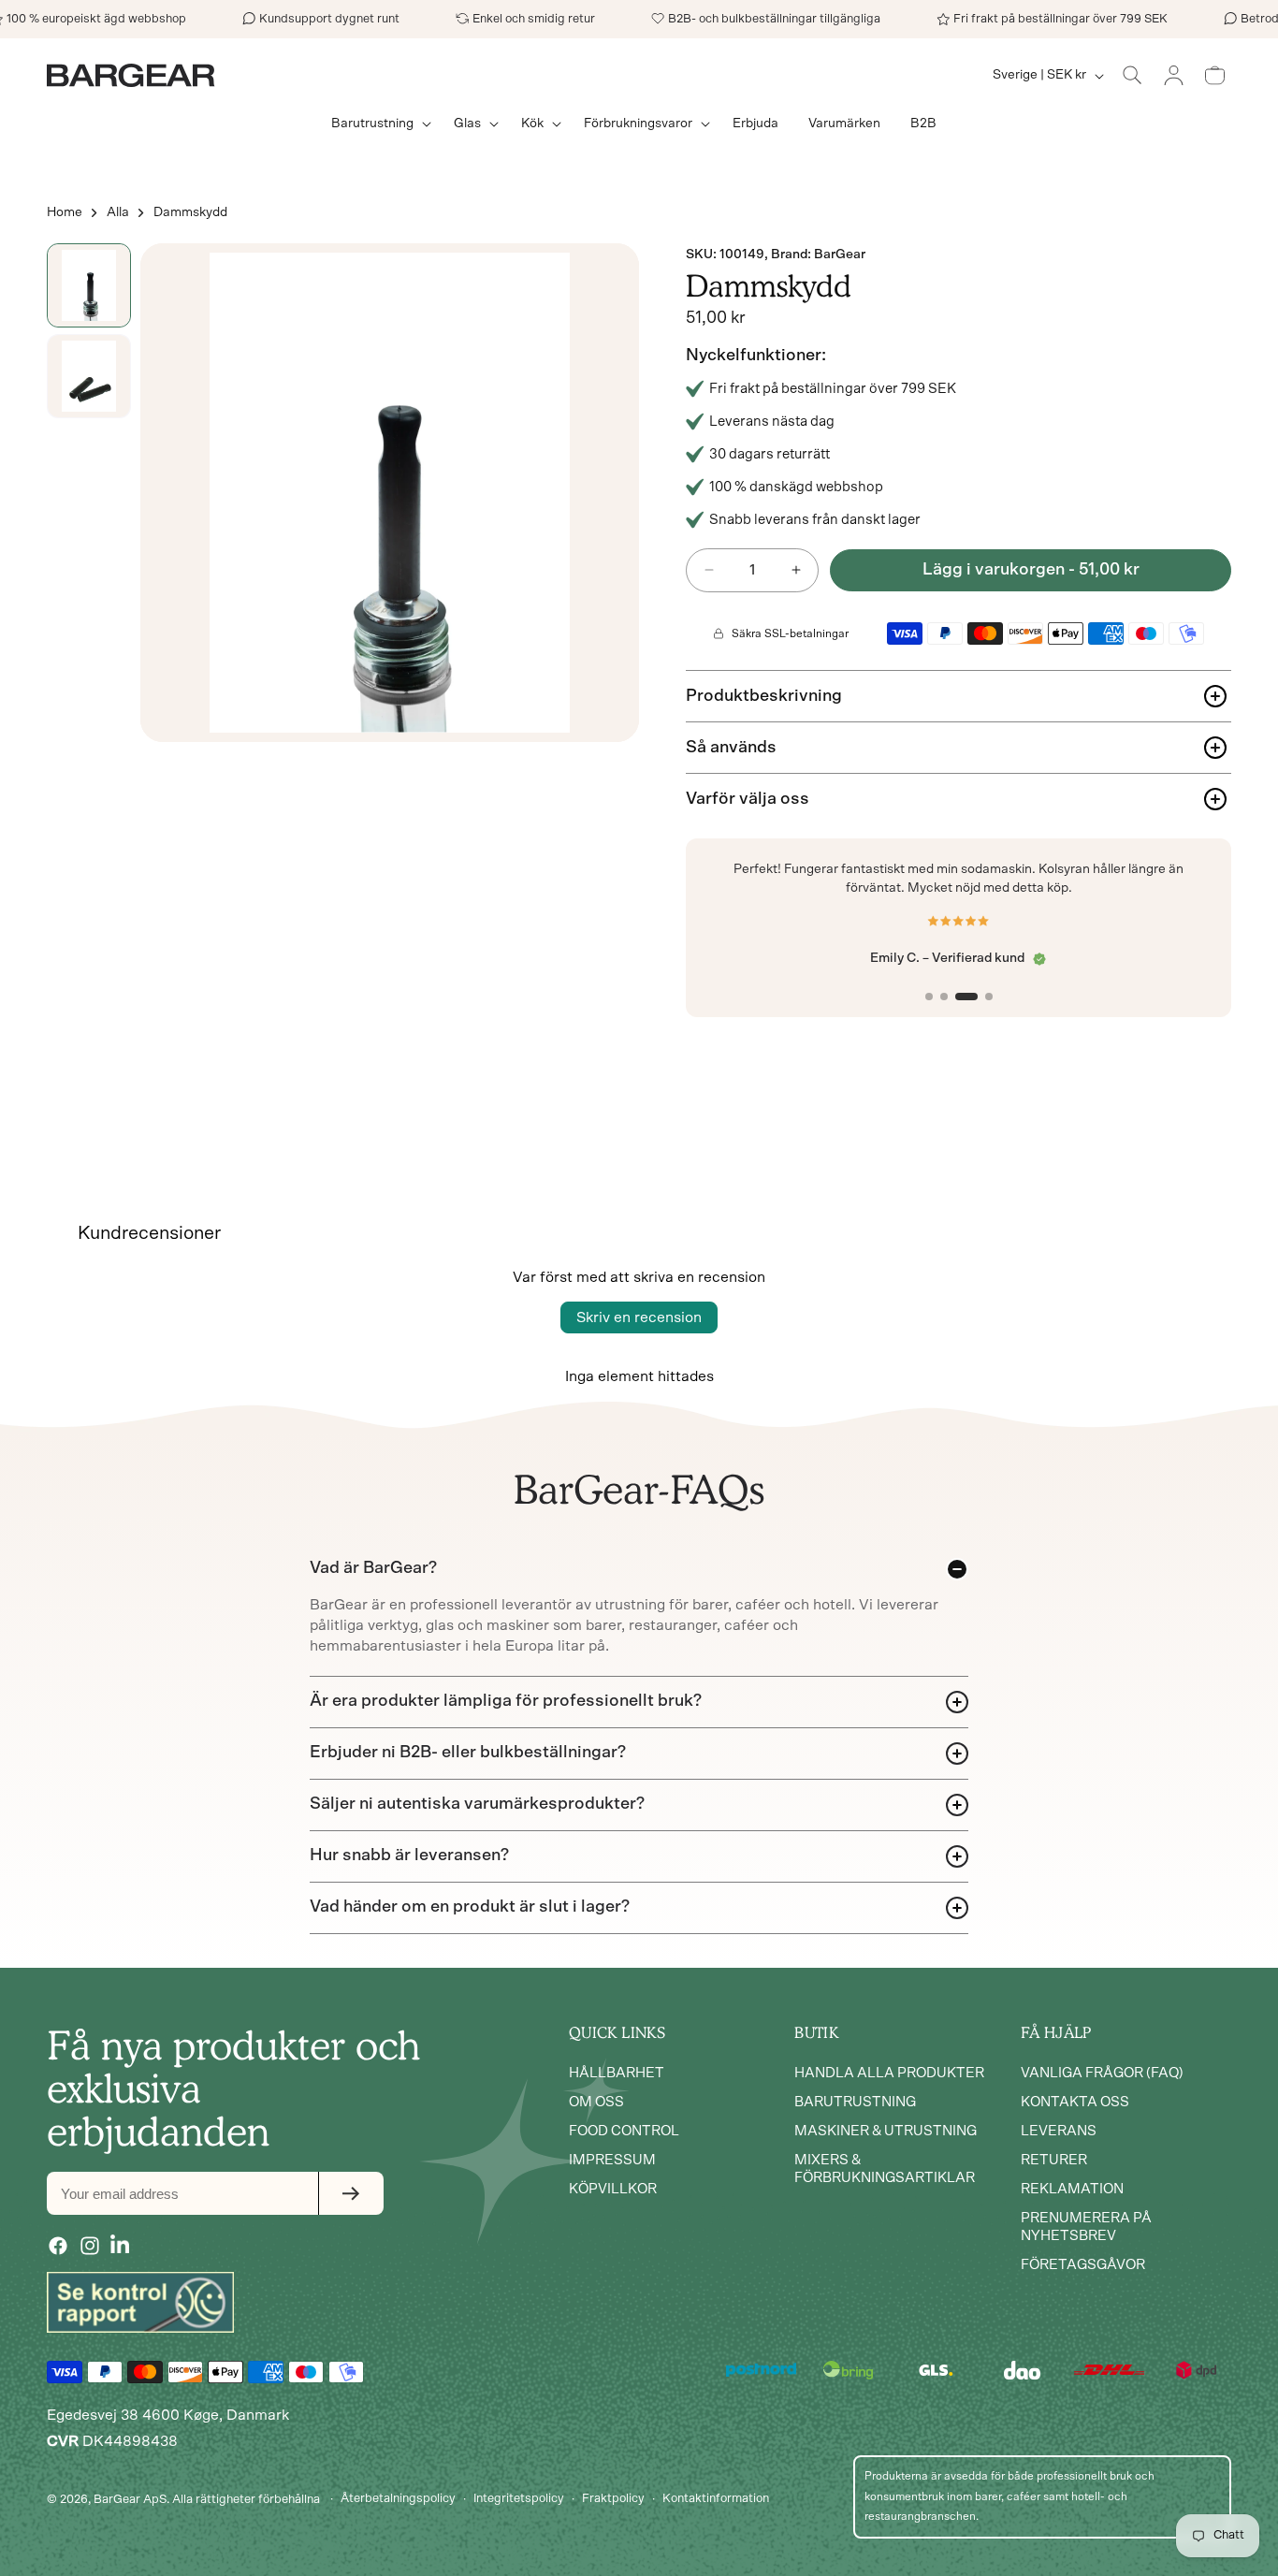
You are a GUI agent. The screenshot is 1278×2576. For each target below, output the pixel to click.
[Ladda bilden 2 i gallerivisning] (89, 376)
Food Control (624, 2132)
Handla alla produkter (889, 2074)
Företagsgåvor (1083, 2266)
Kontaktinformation (716, 2499)
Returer (1054, 2161)
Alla (118, 212)
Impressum (612, 2161)
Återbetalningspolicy (398, 2499)
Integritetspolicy (519, 2499)
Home (65, 212)
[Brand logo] (140, 2302)
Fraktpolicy (613, 2499)
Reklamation (1072, 2190)
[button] (378, 124)
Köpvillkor (613, 2190)
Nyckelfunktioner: (756, 356)
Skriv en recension (639, 1317)
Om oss (596, 2103)
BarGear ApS (130, 2499)
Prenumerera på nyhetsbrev (1086, 2228)
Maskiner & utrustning (886, 2132)
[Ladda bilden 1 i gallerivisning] (89, 285)
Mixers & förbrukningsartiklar (885, 2170)
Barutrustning (855, 2103)
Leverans (1059, 2132)
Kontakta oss (1075, 2103)
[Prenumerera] (351, 2193)
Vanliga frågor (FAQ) (1102, 2074)
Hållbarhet (617, 2074)
